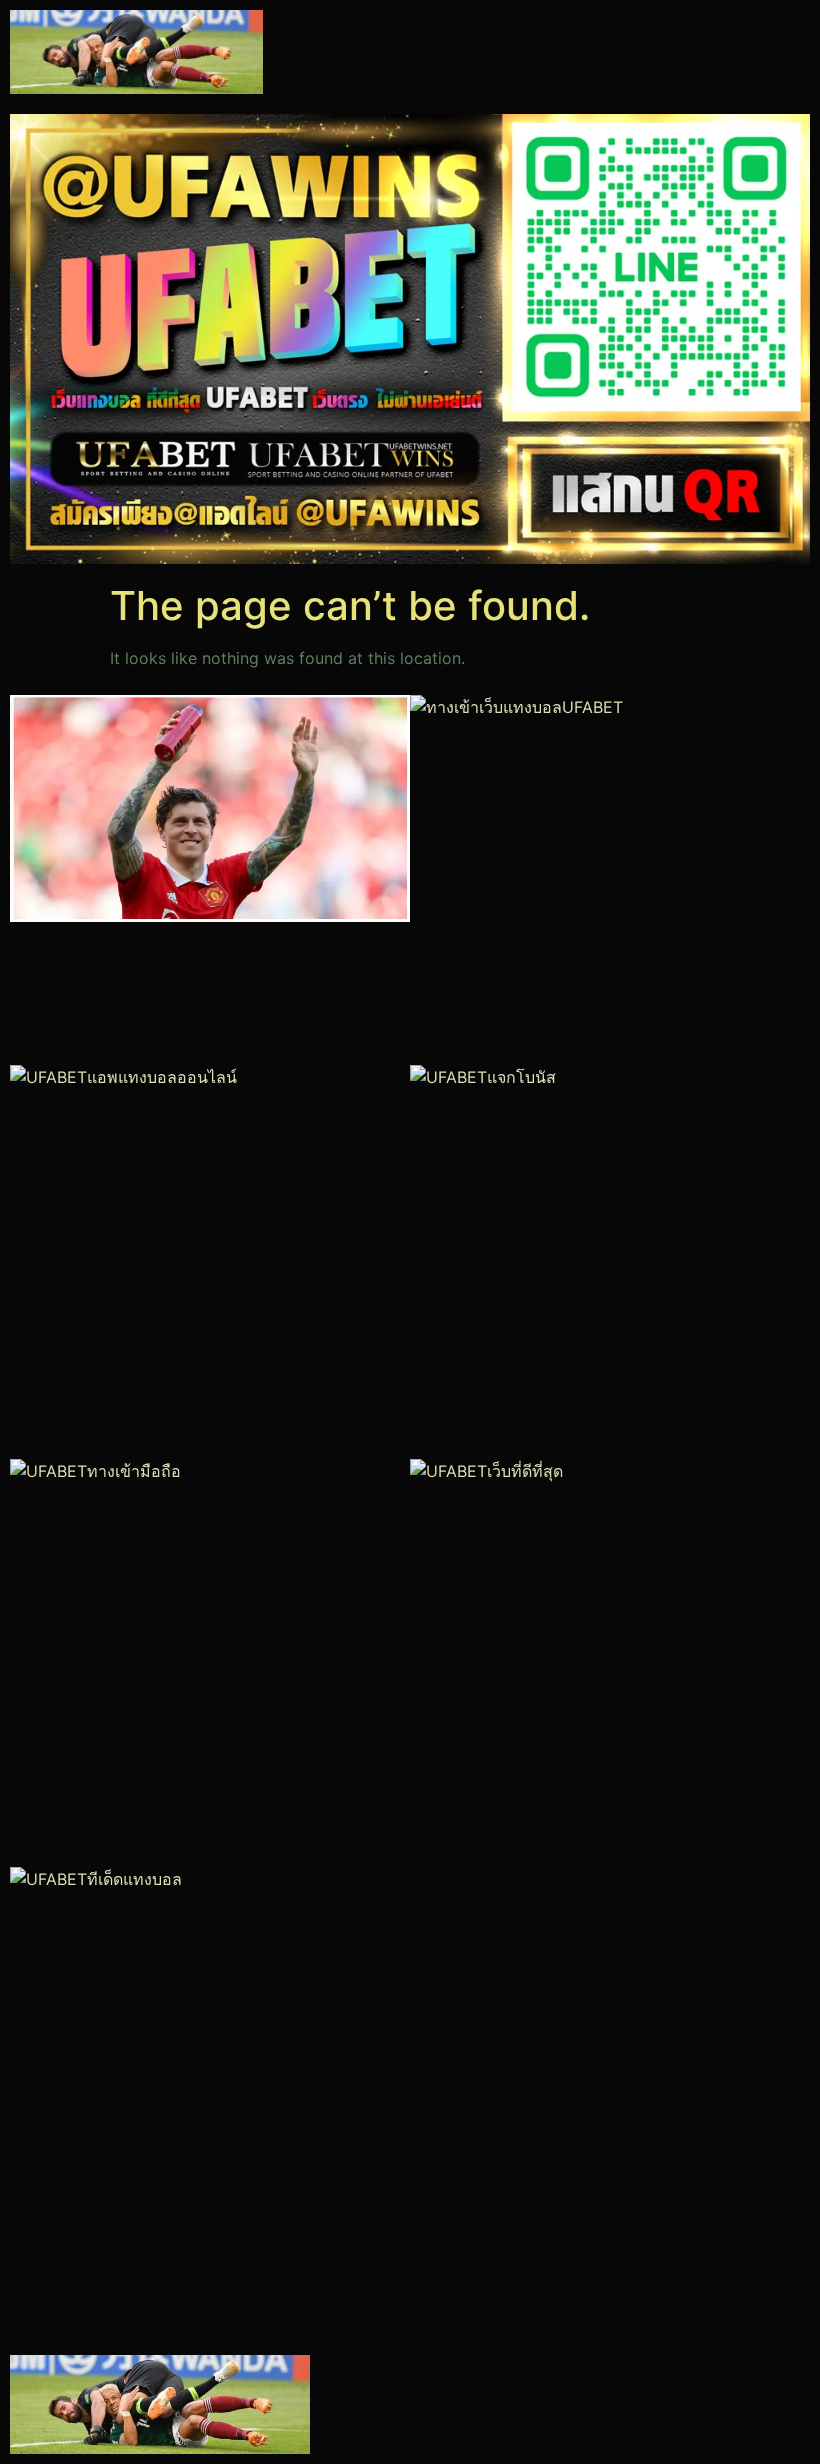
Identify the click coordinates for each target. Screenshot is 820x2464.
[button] (547, 26)
